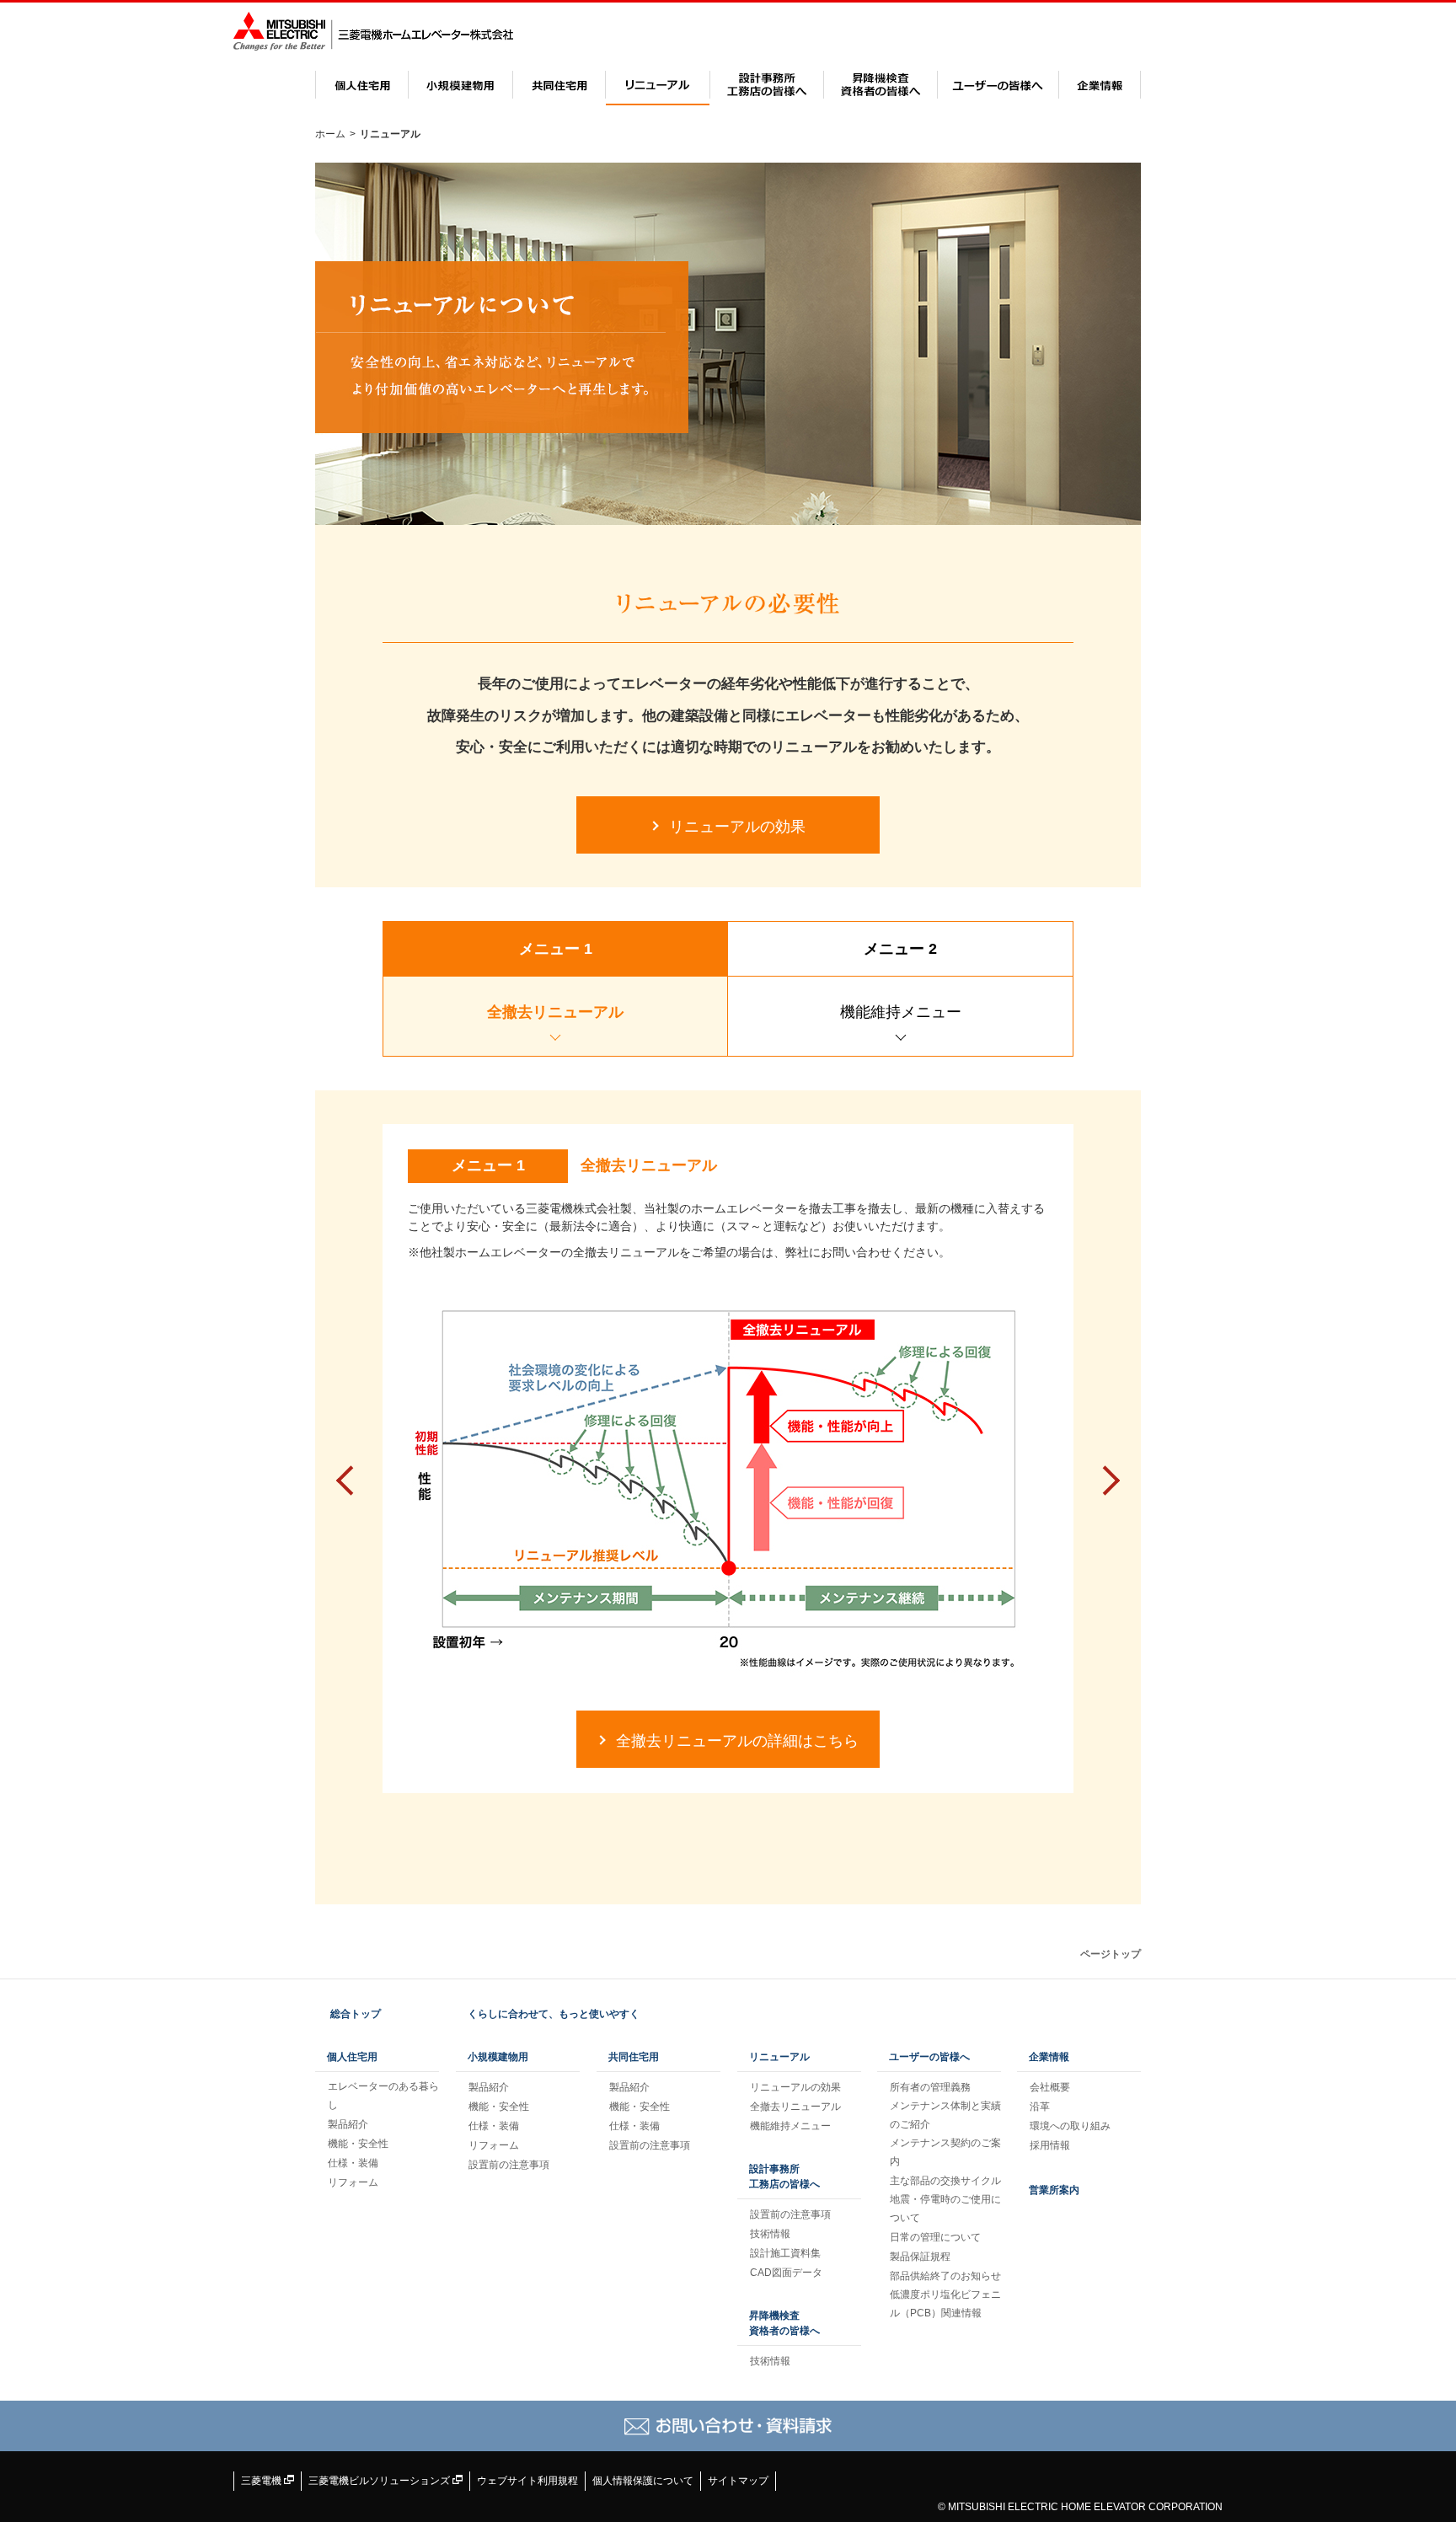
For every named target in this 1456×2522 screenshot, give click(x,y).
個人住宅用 (362, 85)
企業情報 (1100, 85)
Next (1105, 1481)
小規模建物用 (460, 85)
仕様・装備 (353, 2163)
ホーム (330, 134)
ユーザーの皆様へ (998, 85)
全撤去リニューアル (795, 2107)
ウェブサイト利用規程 (527, 2481)
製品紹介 (348, 2124)
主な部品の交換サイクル (945, 2181)
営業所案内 (1054, 2190)
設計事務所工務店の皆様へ (784, 2177)
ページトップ (1111, 1954)
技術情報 (770, 2234)
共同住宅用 (559, 85)
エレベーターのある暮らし (383, 2096)
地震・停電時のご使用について (945, 2209)
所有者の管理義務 (930, 2087)
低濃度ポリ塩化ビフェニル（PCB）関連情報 (945, 2304)
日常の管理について (935, 2237)
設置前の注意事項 (509, 2165)
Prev (351, 1481)
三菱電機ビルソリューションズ (380, 2481)
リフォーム (353, 2182)
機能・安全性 (358, 2144)
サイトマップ (738, 2481)
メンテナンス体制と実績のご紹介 (945, 2115)
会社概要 (1050, 2087)
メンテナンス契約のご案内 (945, 2152)
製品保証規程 (920, 2257)
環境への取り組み (1070, 2126)
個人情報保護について (643, 2481)
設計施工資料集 (785, 2253)
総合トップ (356, 2014)
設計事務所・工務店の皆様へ (767, 85)
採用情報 (1050, 2145)
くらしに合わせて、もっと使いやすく (554, 2014)
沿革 (1040, 2107)
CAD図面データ (786, 2273)
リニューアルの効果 (795, 2087)
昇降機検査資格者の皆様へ (881, 85)
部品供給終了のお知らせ (945, 2276)
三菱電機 (262, 2481)
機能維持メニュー (790, 2126)
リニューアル (658, 85)
